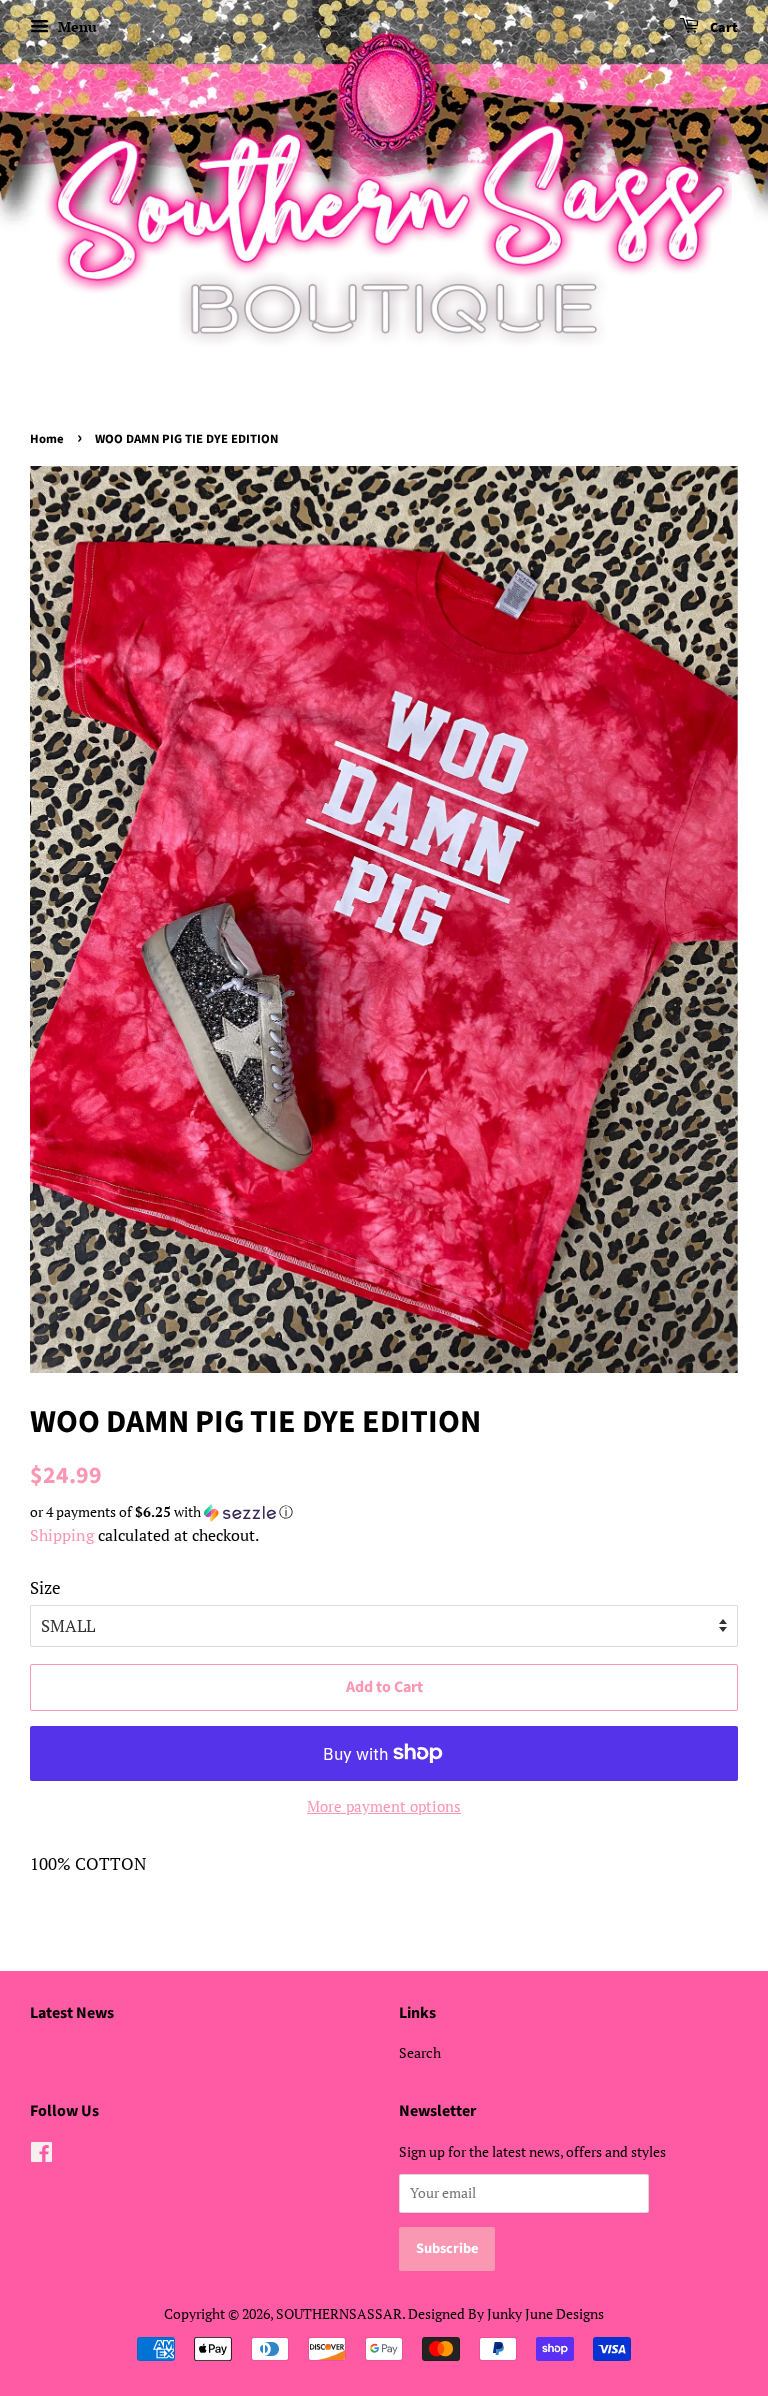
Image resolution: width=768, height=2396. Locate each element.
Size (45, 1587)
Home (47, 439)
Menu (75, 26)
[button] (384, 1512)
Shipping (62, 1535)
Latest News (72, 2013)
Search (420, 2052)
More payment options (384, 1806)
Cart (722, 28)
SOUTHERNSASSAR (339, 2313)
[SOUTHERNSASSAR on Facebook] (41, 2155)
